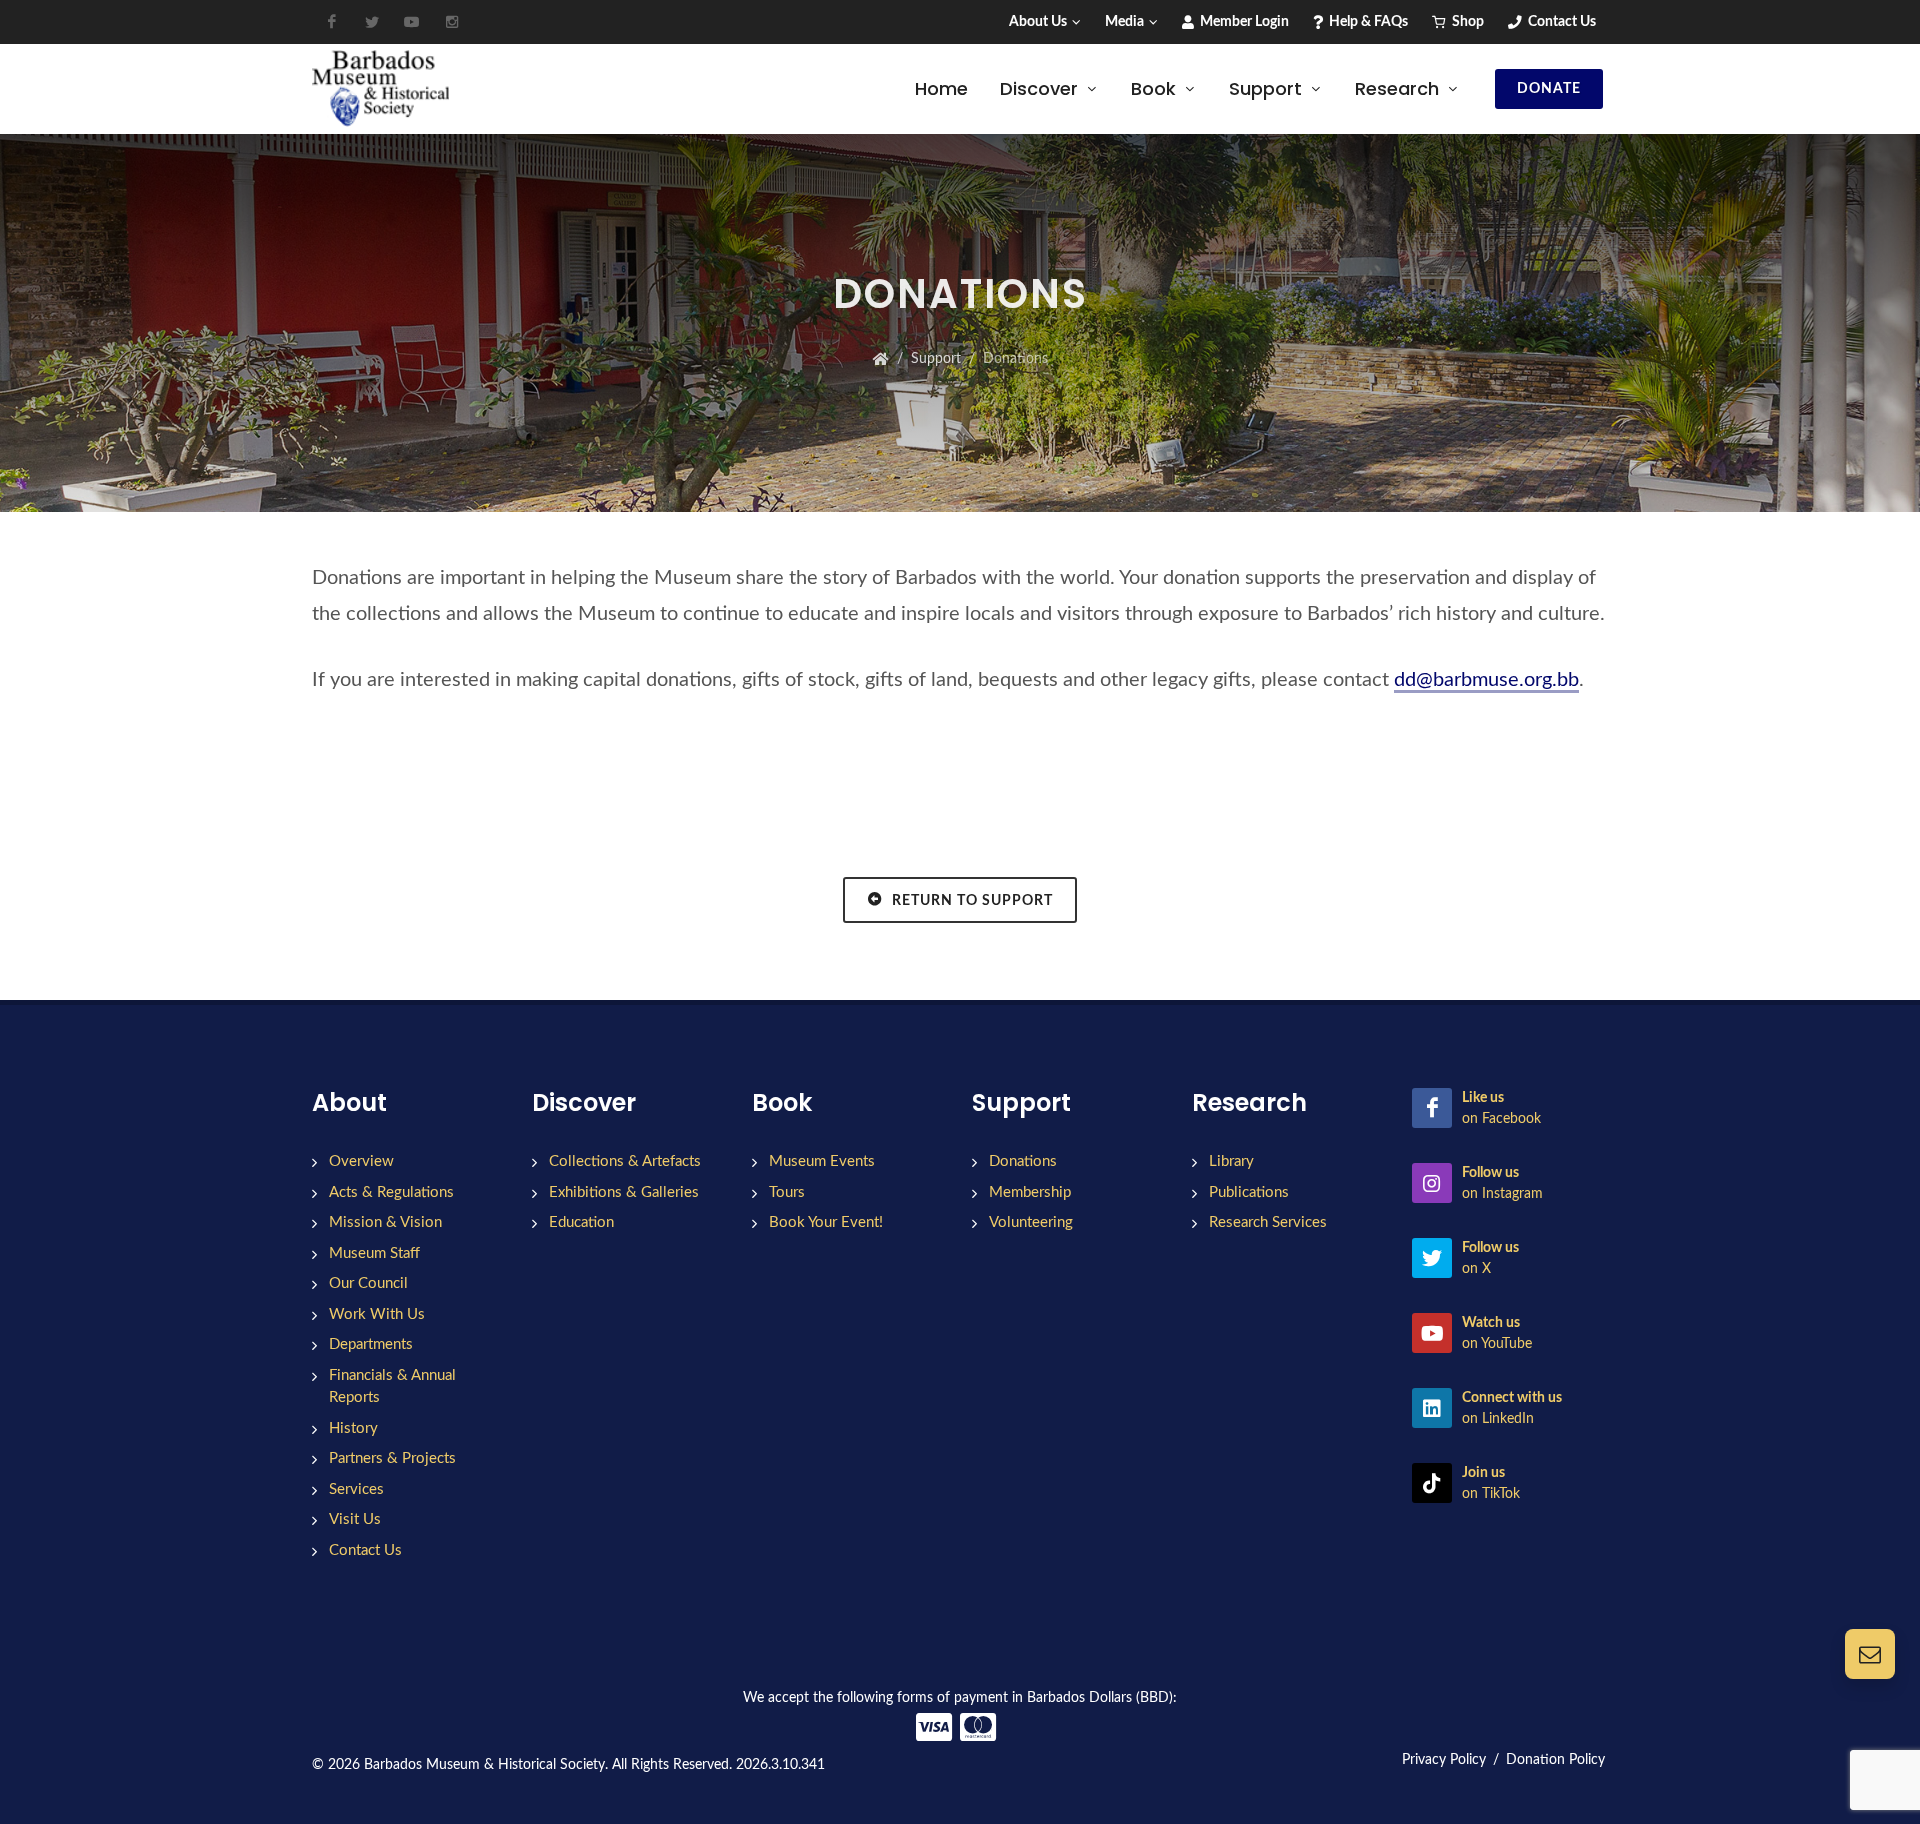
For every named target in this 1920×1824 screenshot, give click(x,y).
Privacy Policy (1444, 1760)
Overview (361, 1161)
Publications (1249, 1192)
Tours (787, 1192)
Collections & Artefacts (625, 1161)
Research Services (1268, 1222)
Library (1231, 1161)
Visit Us (355, 1519)
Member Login (1243, 22)
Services (356, 1489)
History (353, 1428)
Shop (1466, 22)
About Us (1038, 22)
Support (936, 359)
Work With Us (377, 1314)
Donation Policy (1555, 1760)
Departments (371, 1344)
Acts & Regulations (391, 1192)
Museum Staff (374, 1253)
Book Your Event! (826, 1222)
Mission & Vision (385, 1222)
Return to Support (970, 901)
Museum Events (822, 1161)
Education (581, 1222)
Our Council (368, 1283)
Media (1124, 22)
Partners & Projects (392, 1458)
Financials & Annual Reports (392, 1387)
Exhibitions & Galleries (624, 1192)
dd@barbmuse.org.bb (1486, 680)
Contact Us (1560, 22)
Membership (1030, 1192)
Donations (1023, 1161)
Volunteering (1031, 1222)
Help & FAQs (1367, 22)
